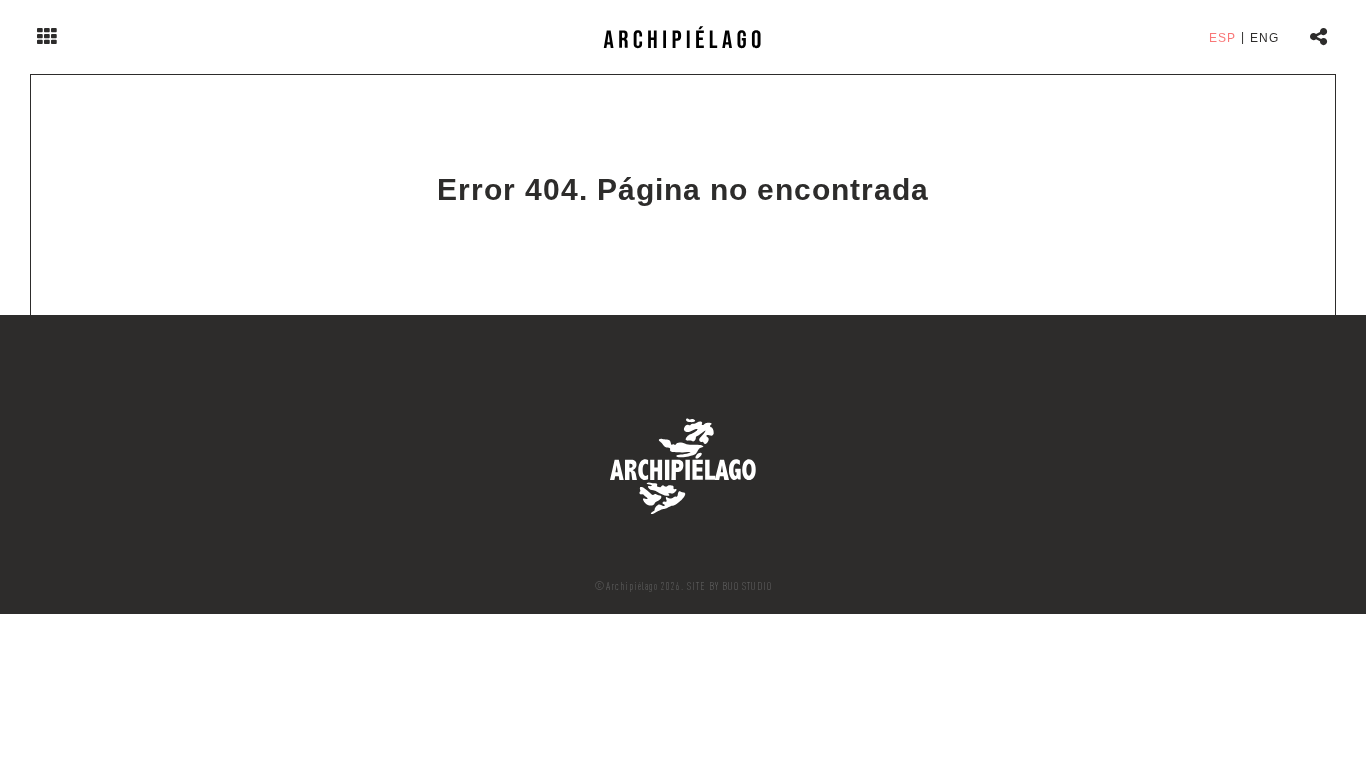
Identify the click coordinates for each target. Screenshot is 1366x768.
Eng (1264, 38)
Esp (1222, 38)
